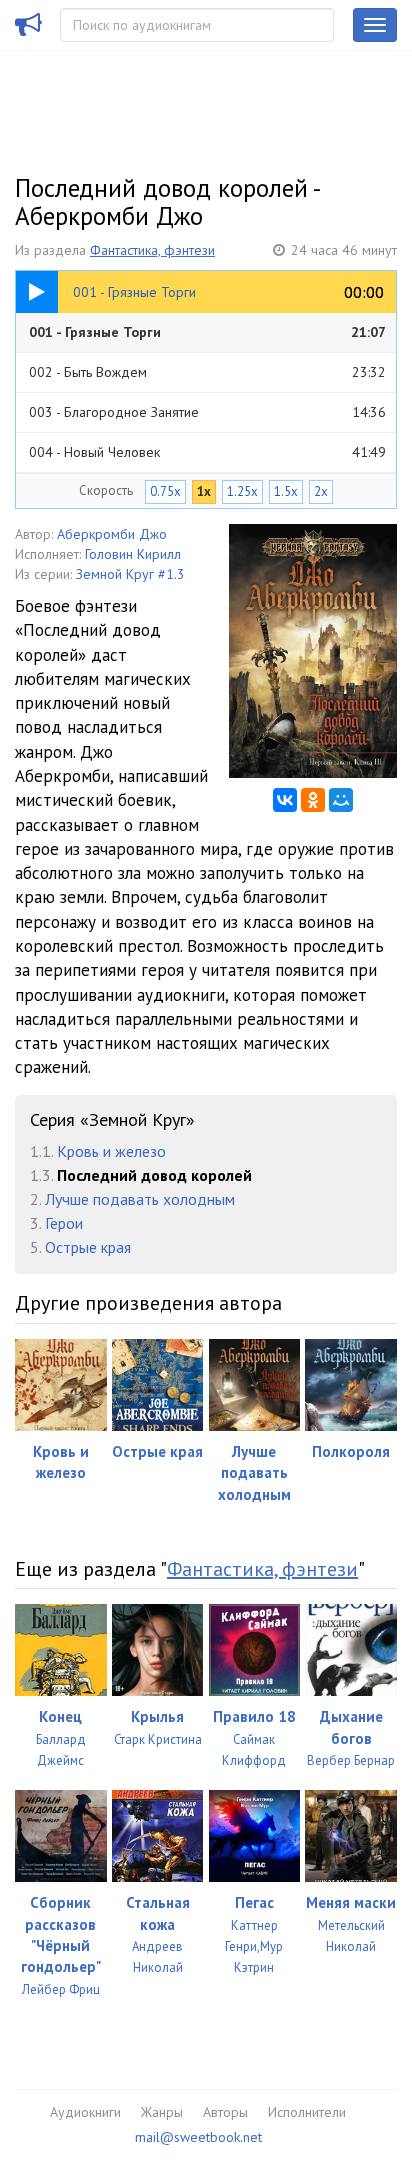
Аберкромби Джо (112, 534)
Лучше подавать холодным (140, 1199)
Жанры (162, 2112)
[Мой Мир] (341, 800)
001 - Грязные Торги (207, 332)
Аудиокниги (85, 2112)
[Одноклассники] (313, 800)
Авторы (225, 2112)
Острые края (88, 1247)
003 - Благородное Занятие (207, 412)
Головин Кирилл (133, 554)
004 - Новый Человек (207, 452)
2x (321, 491)
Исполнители (307, 2112)
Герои (64, 1223)
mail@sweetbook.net (198, 2137)
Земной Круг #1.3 (130, 574)
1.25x (242, 491)
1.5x (286, 491)
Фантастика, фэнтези (152, 250)
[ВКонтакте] (285, 800)
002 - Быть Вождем (207, 372)
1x (204, 491)
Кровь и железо (111, 1151)
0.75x (165, 491)
